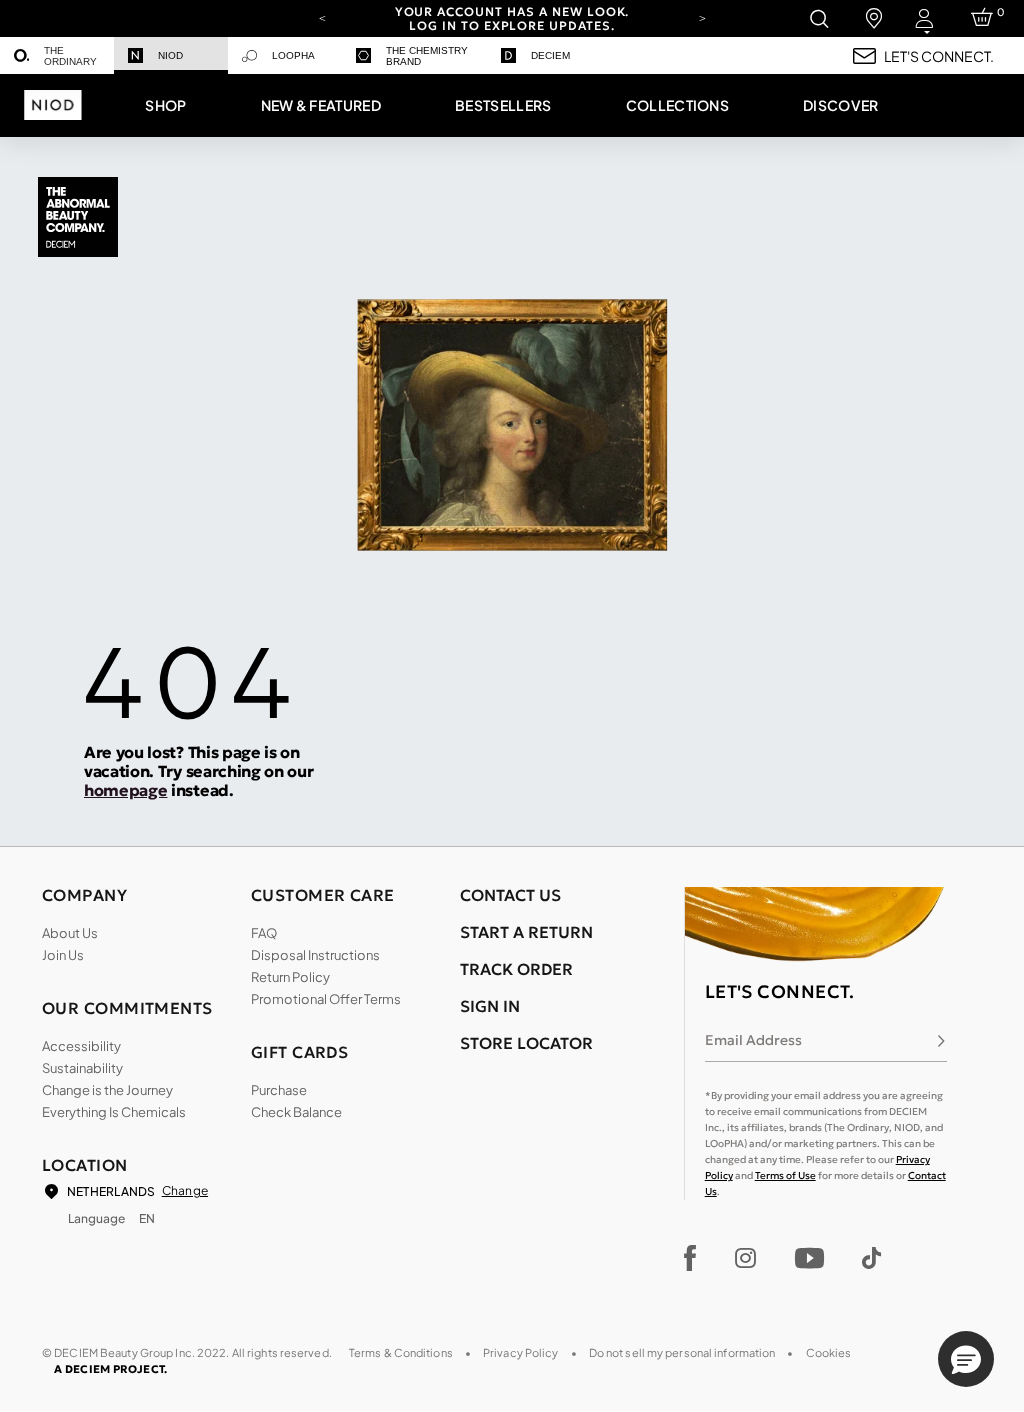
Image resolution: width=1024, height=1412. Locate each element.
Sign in (490, 1006)
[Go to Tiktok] (871, 1258)
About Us (70, 933)
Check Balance (296, 1112)
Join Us (63, 955)
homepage (125, 790)
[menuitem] (57, 55)
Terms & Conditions (401, 1352)
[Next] (702, 17)
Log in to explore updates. (512, 25)
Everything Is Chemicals (114, 1112)
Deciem (550, 55)
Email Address (753, 1040)
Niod (170, 55)
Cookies (829, 1352)
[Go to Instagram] (745, 1258)
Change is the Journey (107, 1090)
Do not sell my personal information (682, 1352)
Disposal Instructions (315, 955)
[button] (165, 105)
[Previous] (322, 17)
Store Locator (526, 1043)
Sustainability (82, 1068)
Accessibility (81, 1046)
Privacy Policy (521, 1352)
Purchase (279, 1090)
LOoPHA (293, 55)
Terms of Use (785, 1175)
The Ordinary (70, 56)
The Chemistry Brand (427, 56)
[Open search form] (818, 18)
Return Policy (290, 977)
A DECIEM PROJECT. (110, 1369)
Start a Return (526, 932)
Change (185, 1190)
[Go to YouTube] (809, 1258)
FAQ (264, 933)
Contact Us (510, 895)
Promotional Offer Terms (326, 999)
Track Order (516, 969)
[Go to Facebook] (690, 1258)
